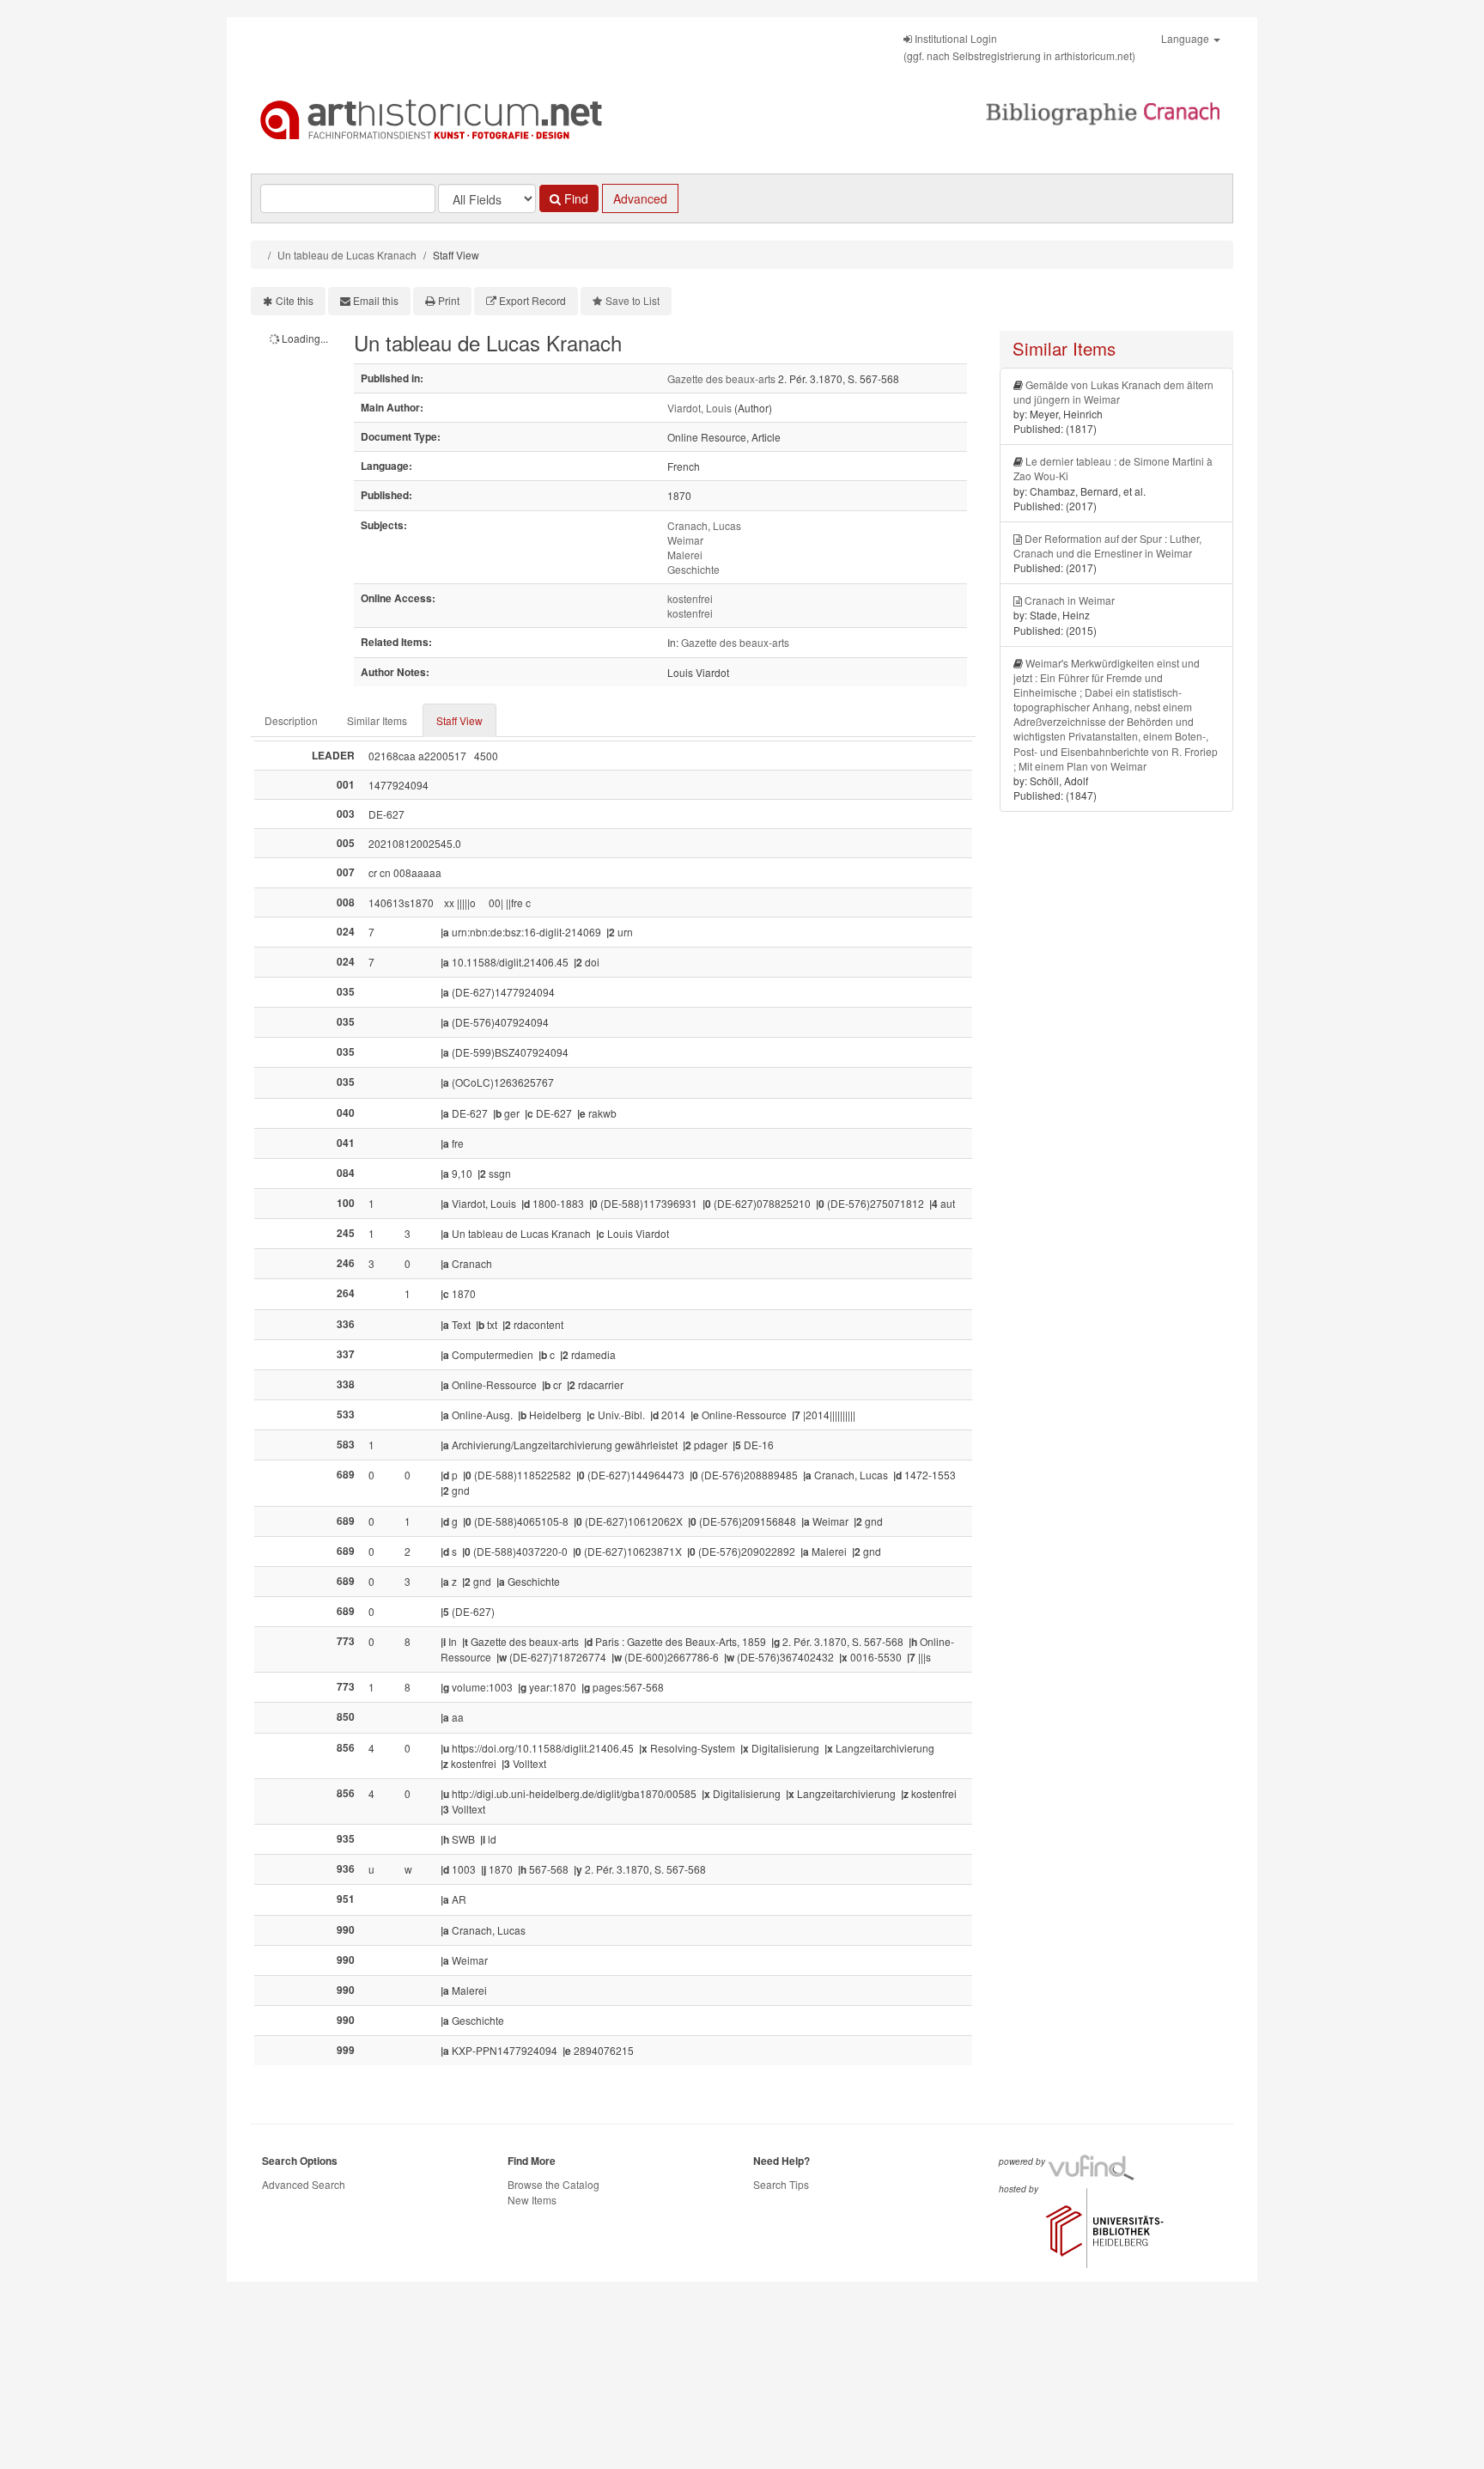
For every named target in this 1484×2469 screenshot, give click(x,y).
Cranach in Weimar (1070, 600)
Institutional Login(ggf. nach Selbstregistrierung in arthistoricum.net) (1019, 47)
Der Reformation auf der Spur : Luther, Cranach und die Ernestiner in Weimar (1107, 546)
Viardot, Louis (699, 408)
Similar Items (377, 720)
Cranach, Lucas (704, 525)
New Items (532, 2200)
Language (1186, 38)
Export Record (532, 300)
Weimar (685, 540)
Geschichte (693, 569)
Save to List (633, 300)
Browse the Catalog (553, 2184)
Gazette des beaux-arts (721, 378)
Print (449, 300)
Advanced (640, 198)
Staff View (459, 720)
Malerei (685, 555)
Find (575, 198)
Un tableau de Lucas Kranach (347, 255)
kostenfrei (690, 598)
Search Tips (781, 2184)
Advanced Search (304, 2184)
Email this (376, 300)
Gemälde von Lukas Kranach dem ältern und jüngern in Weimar (1113, 392)
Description (291, 720)
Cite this (295, 300)
